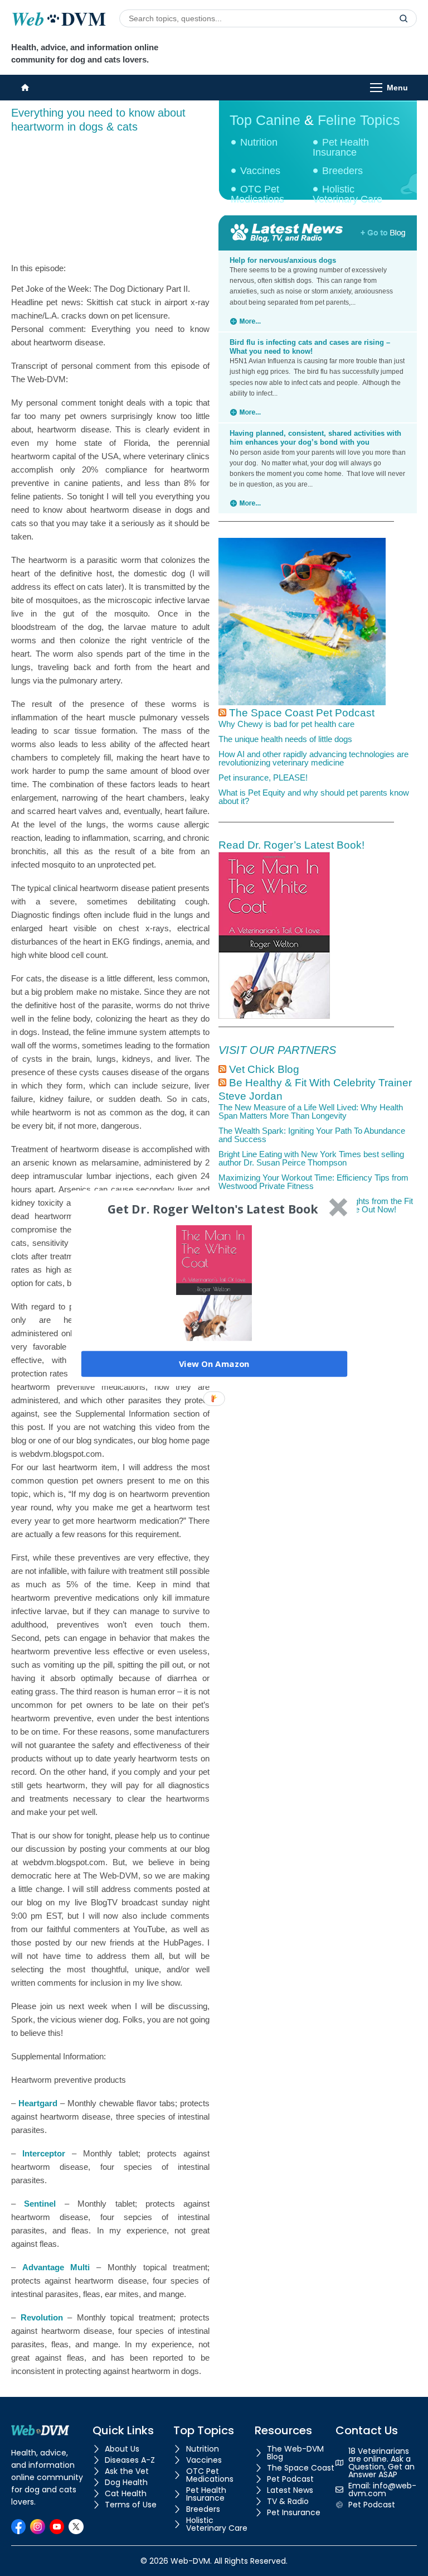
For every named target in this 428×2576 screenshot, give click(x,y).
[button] (213, 1209)
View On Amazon (214, 1364)
